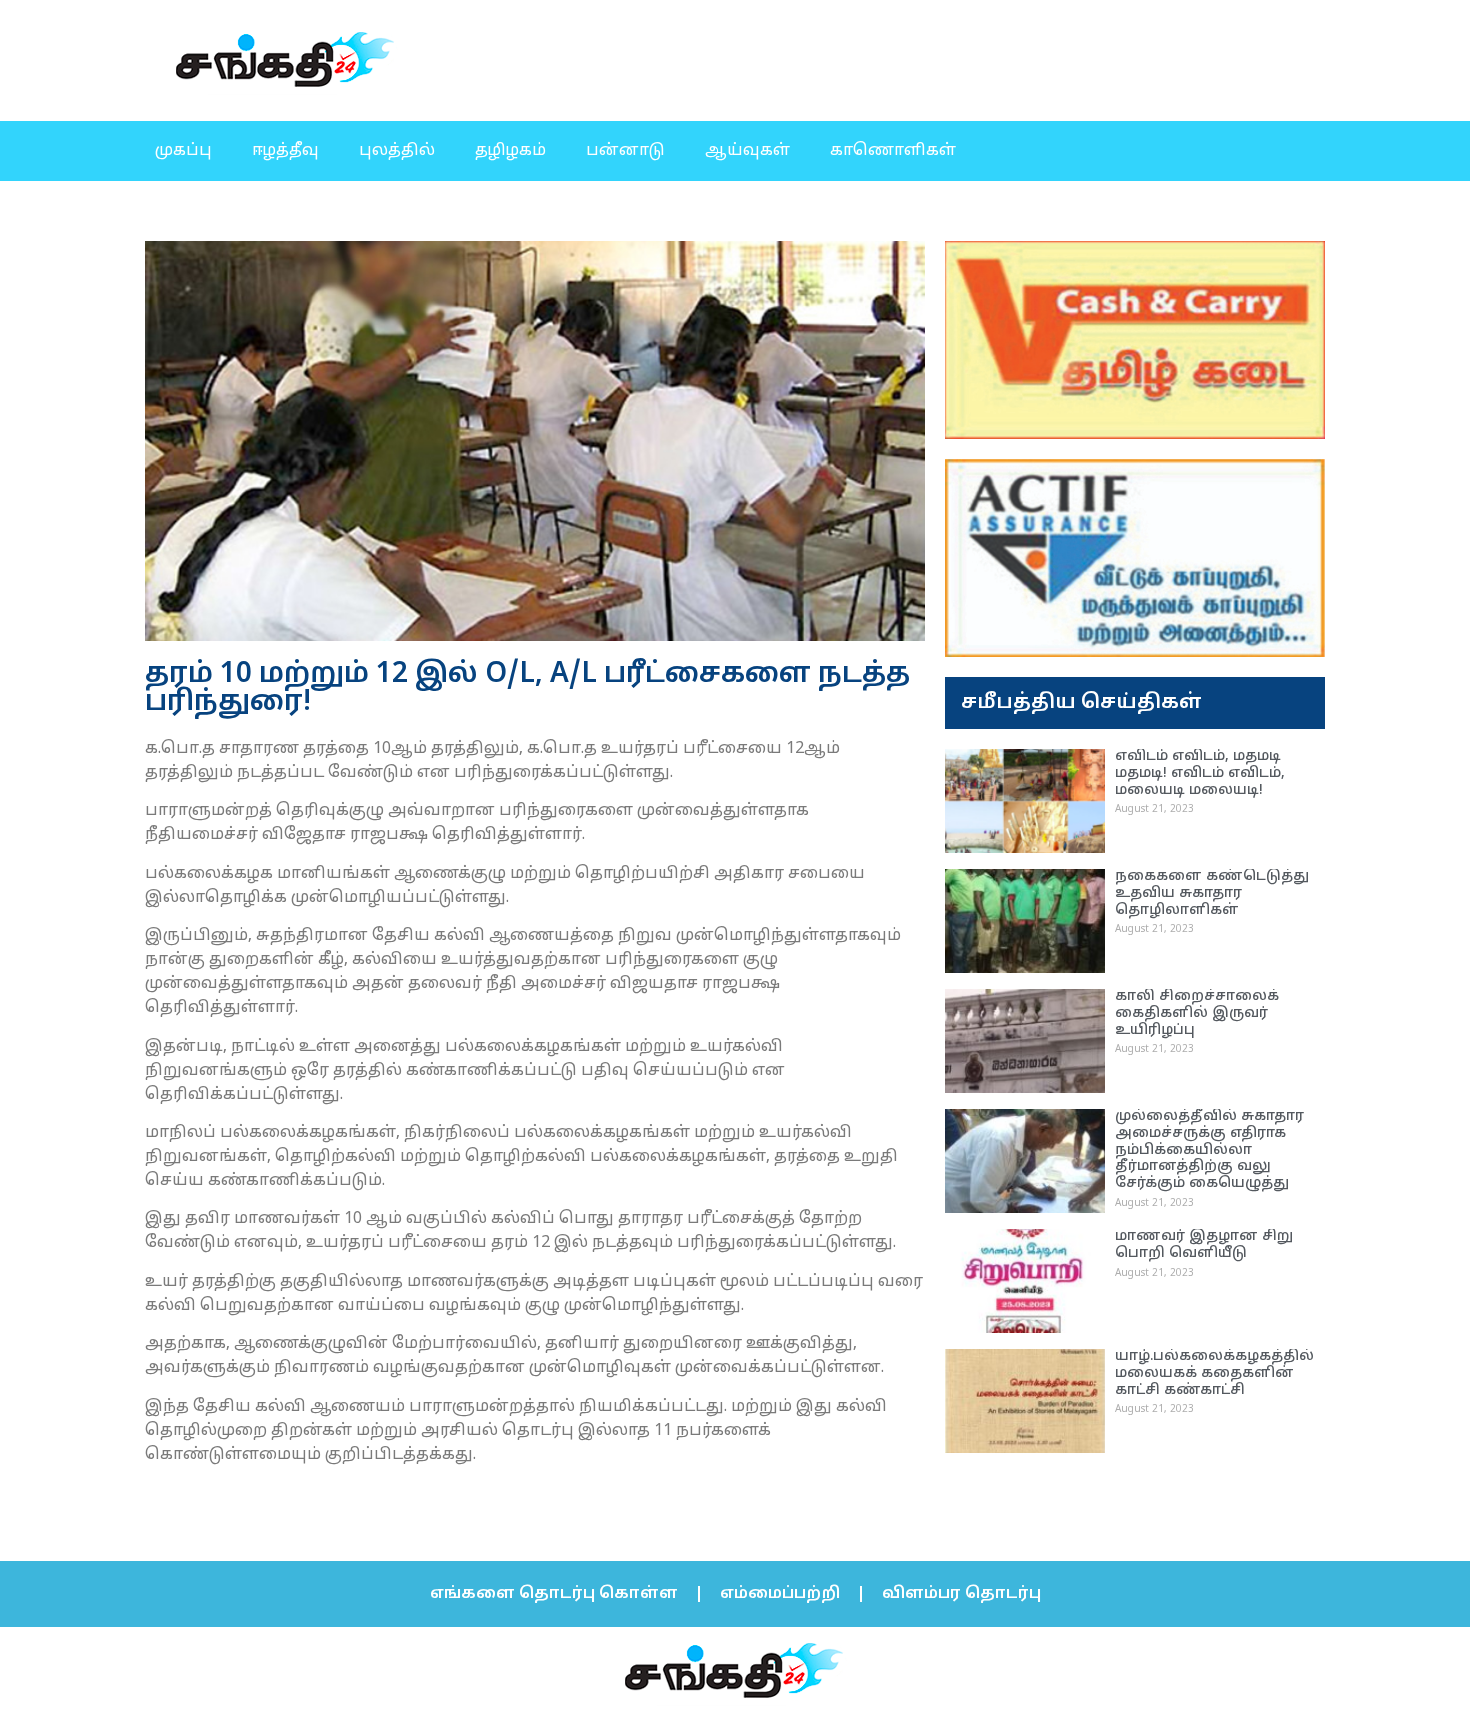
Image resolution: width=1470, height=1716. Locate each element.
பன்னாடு (625, 151)
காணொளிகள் (893, 151)
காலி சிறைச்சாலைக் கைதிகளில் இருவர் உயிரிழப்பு (1197, 1013)
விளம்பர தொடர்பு (961, 1594)
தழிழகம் (510, 151)
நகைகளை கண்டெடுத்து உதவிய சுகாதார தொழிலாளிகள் (1212, 893)
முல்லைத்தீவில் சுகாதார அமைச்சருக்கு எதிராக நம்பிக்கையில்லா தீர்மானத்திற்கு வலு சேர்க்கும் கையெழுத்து (1209, 1150)
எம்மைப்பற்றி (780, 1594)
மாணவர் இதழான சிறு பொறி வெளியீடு (1204, 1245)
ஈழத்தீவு (285, 151)
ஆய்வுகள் (747, 151)
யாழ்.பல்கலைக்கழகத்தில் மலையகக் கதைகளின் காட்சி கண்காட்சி (1214, 1373)
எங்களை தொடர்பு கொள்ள (554, 1594)
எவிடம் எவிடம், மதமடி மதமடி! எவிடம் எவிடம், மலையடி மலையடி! (1200, 773)
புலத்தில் (397, 151)
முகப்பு (183, 151)
